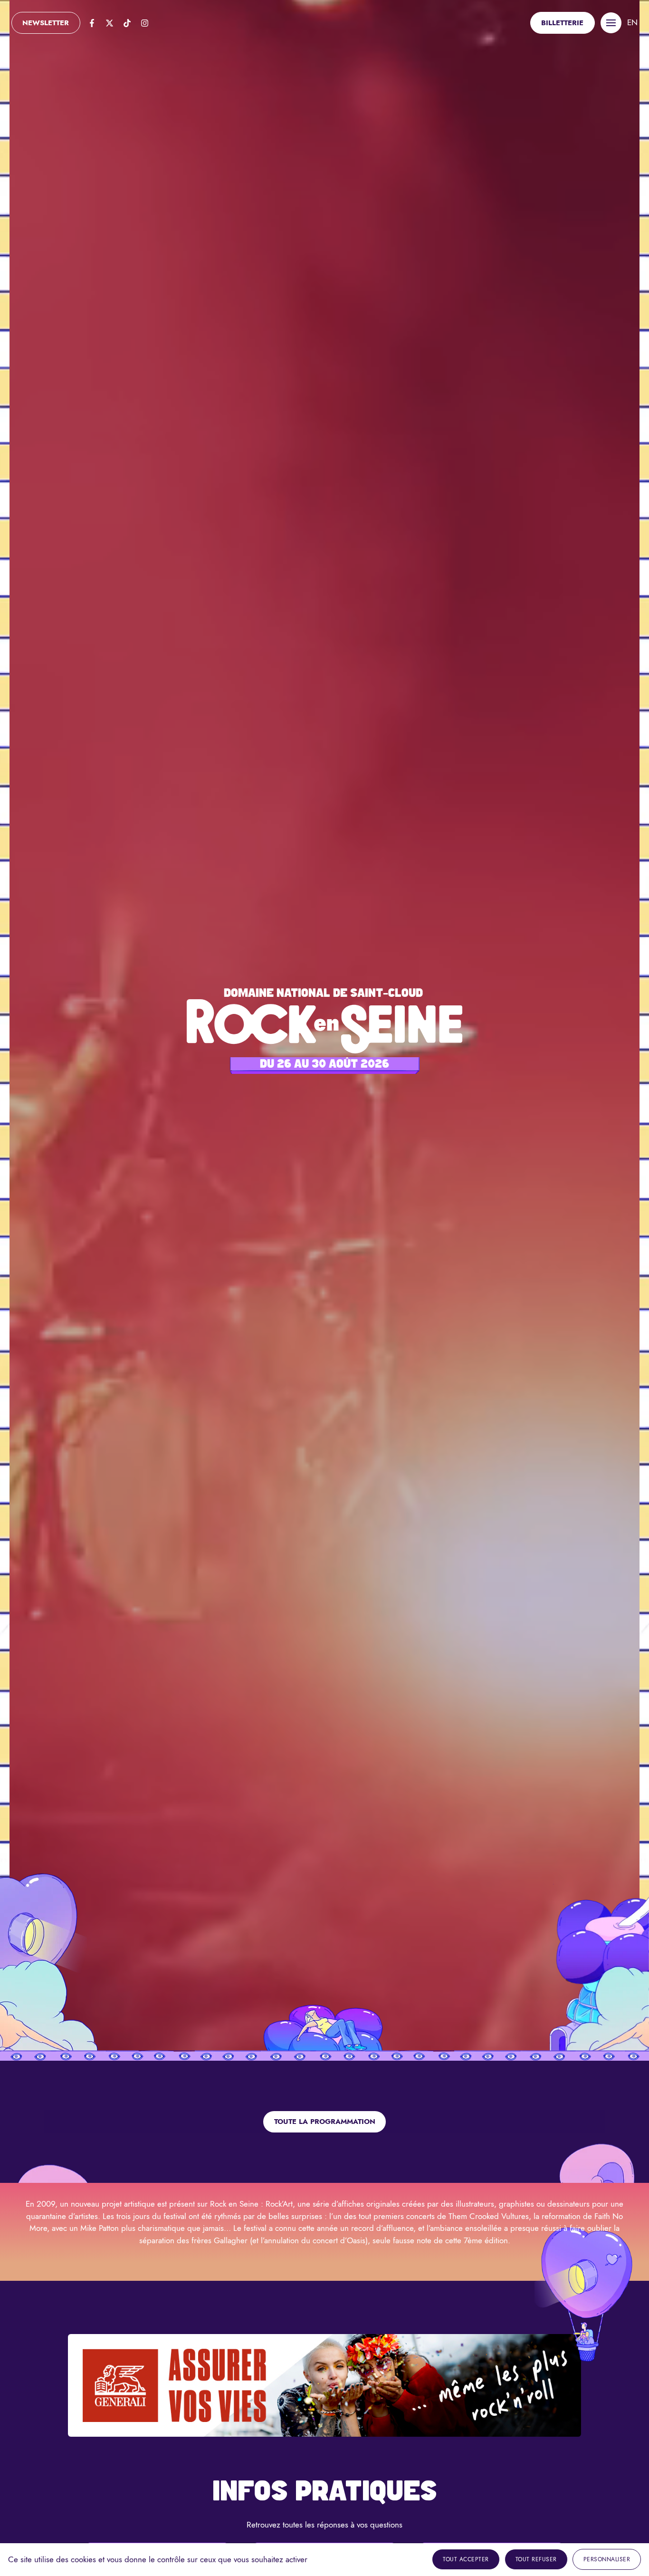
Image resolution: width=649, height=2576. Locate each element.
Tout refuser (536, 2559)
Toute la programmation (325, 2122)
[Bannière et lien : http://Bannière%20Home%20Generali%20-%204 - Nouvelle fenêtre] (324, 2385)
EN (632, 22)
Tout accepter (466, 2559)
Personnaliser (607, 2559)
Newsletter (46, 23)
